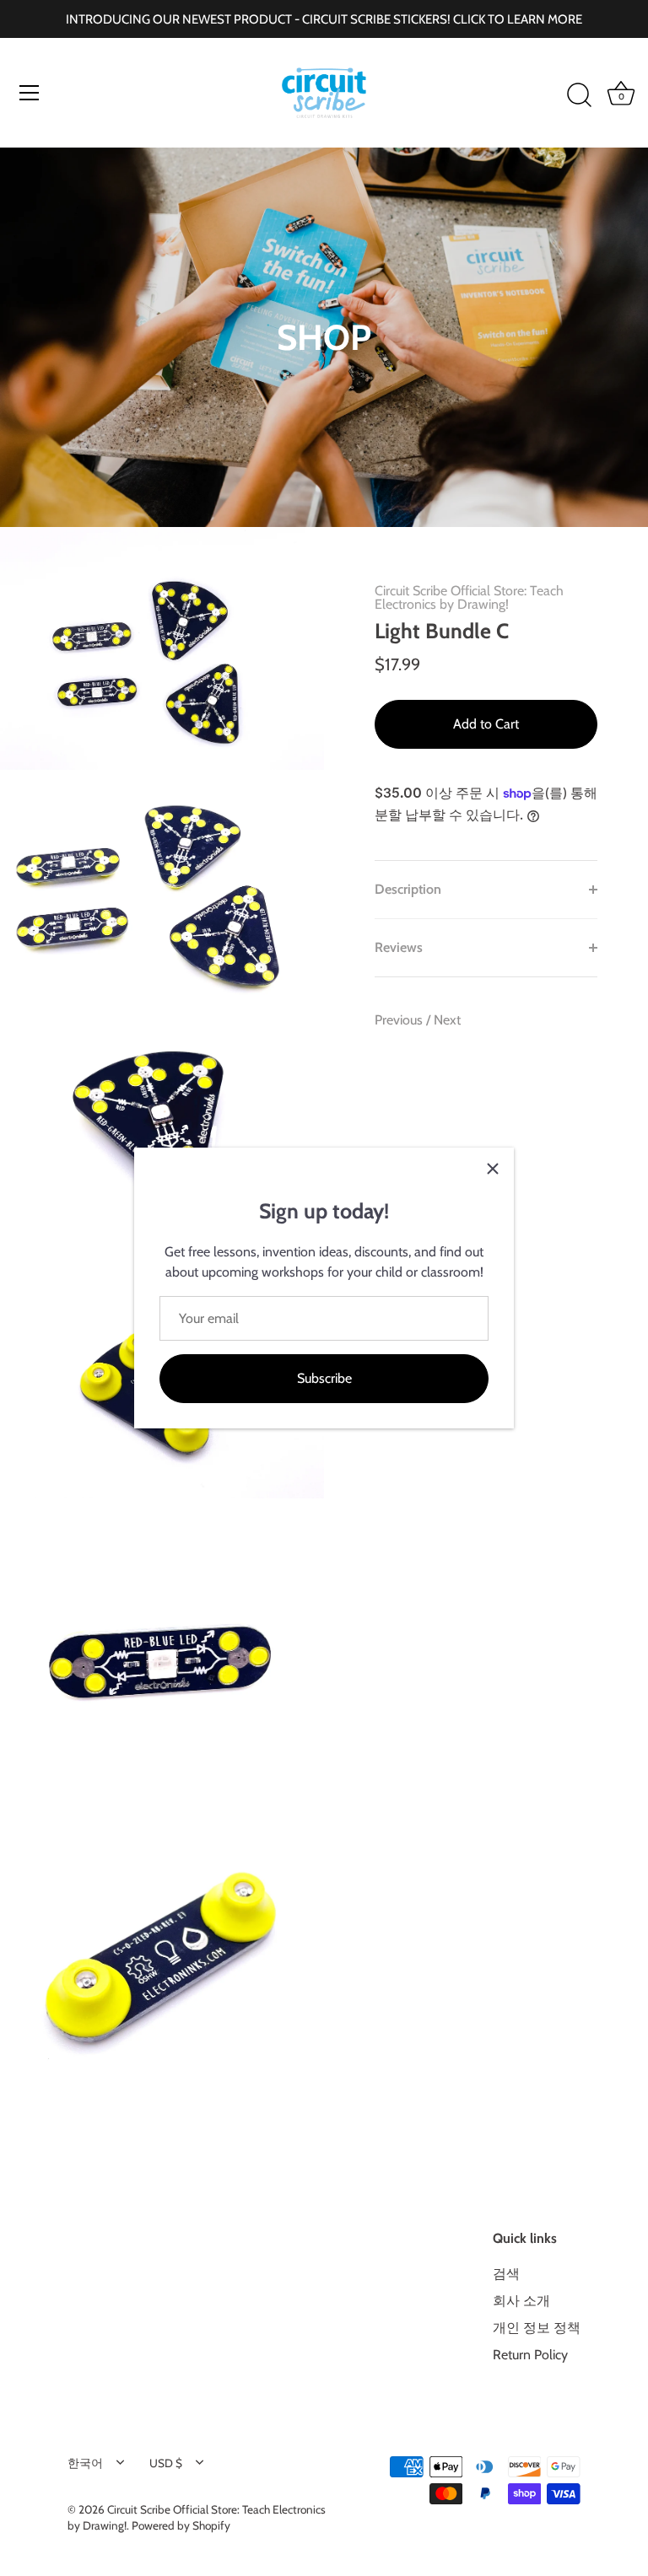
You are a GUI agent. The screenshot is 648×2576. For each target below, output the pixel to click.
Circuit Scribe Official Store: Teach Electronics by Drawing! (469, 597)
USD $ (166, 2463)
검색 (506, 2274)
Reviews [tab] (399, 947)
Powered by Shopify (181, 2525)
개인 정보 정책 (537, 2328)
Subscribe (324, 1378)
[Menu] (30, 93)
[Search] (579, 95)
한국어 (85, 2463)
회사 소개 (521, 2301)
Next (447, 1020)
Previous (400, 1020)
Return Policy (530, 2355)
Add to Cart (486, 724)
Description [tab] (408, 889)
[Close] (493, 1169)
